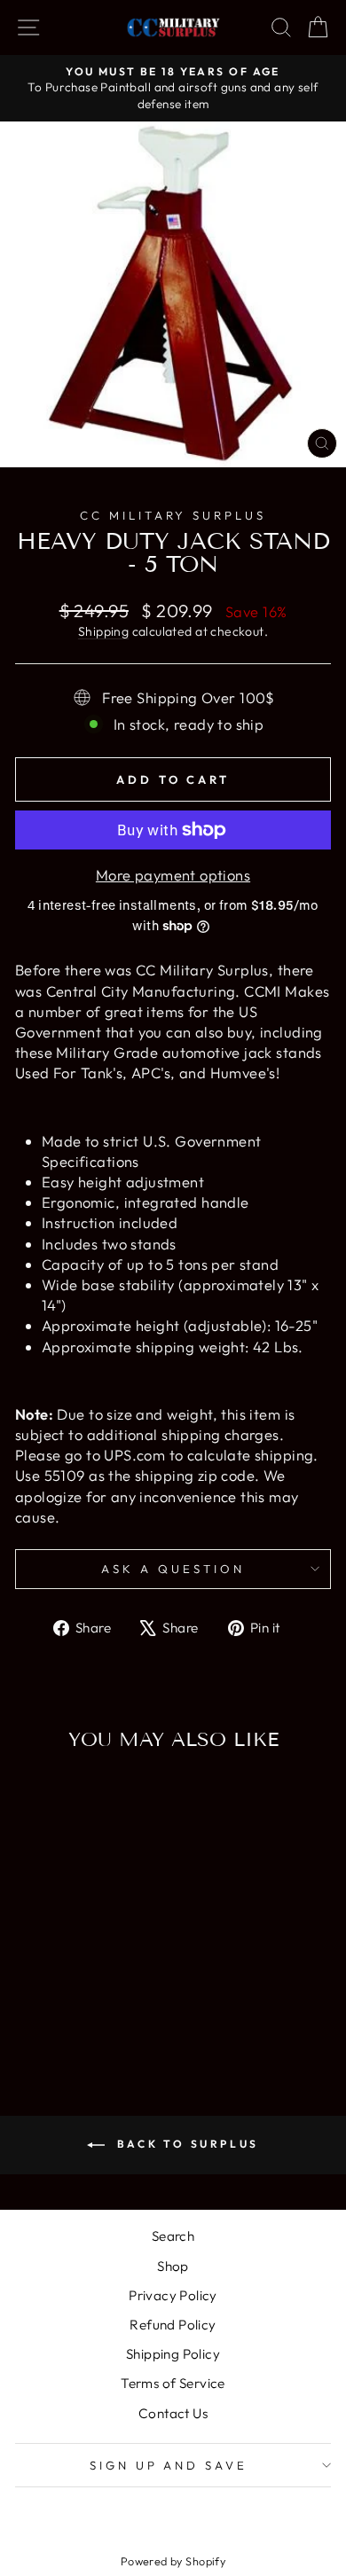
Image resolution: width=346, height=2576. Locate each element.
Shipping (103, 631)
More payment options (173, 875)
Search (173, 2236)
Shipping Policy (173, 2354)
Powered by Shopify (173, 2561)
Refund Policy (173, 2325)
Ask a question (173, 1569)
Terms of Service (173, 2383)
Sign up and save (169, 2465)
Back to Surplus (185, 2144)
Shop (173, 2266)
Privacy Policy (173, 2295)
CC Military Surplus (173, 515)
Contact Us (173, 2413)
